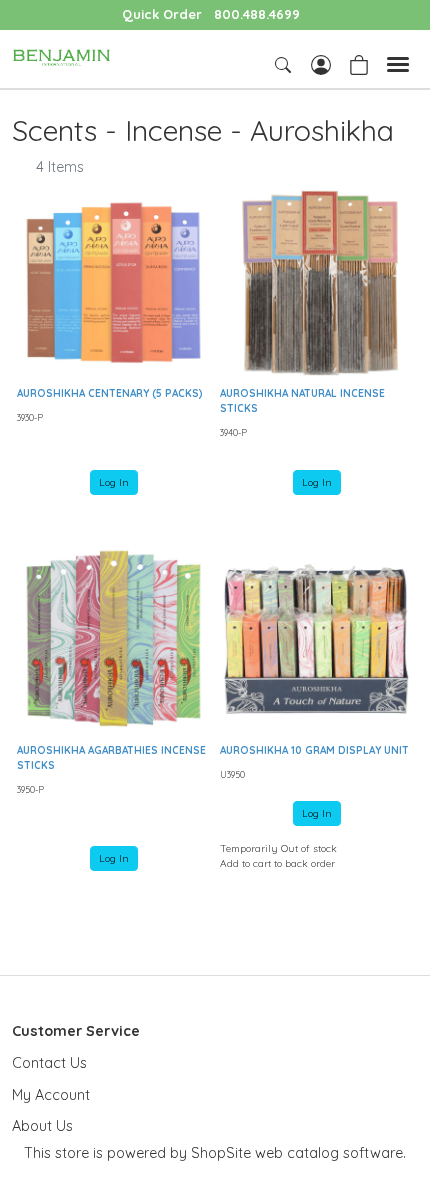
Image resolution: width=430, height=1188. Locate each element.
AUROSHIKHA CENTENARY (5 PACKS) (110, 393)
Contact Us (49, 1063)
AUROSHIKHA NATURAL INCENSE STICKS (302, 401)
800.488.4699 (257, 14)
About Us (42, 1126)
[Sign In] (321, 63)
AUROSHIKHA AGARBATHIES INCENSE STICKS (111, 758)
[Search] (285, 65)
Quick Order (162, 14)
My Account (51, 1095)
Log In (114, 482)
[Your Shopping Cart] (359, 63)
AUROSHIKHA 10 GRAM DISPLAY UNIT (314, 750)
